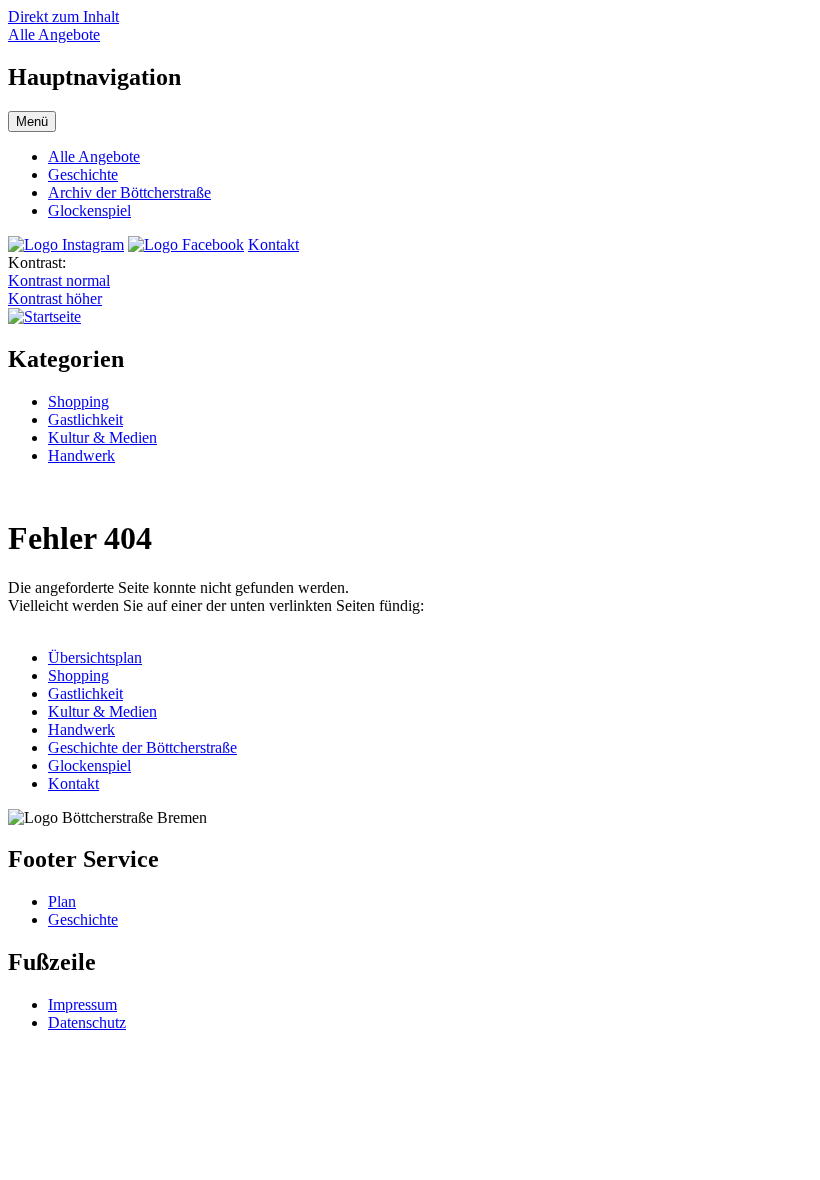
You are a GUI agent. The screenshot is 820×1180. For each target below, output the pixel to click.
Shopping (78, 401)
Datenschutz (87, 1022)
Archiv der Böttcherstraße (129, 192)
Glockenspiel (89, 210)
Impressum (82, 1004)
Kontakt (273, 244)
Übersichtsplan (95, 657)
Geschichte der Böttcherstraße (142, 747)
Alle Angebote (54, 34)
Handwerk (81, 455)
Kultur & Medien (102, 437)
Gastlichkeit (85, 419)
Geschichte (83, 174)
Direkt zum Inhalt (63, 16)
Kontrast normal (59, 280)
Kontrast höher (55, 298)
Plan (62, 901)
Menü (32, 121)
